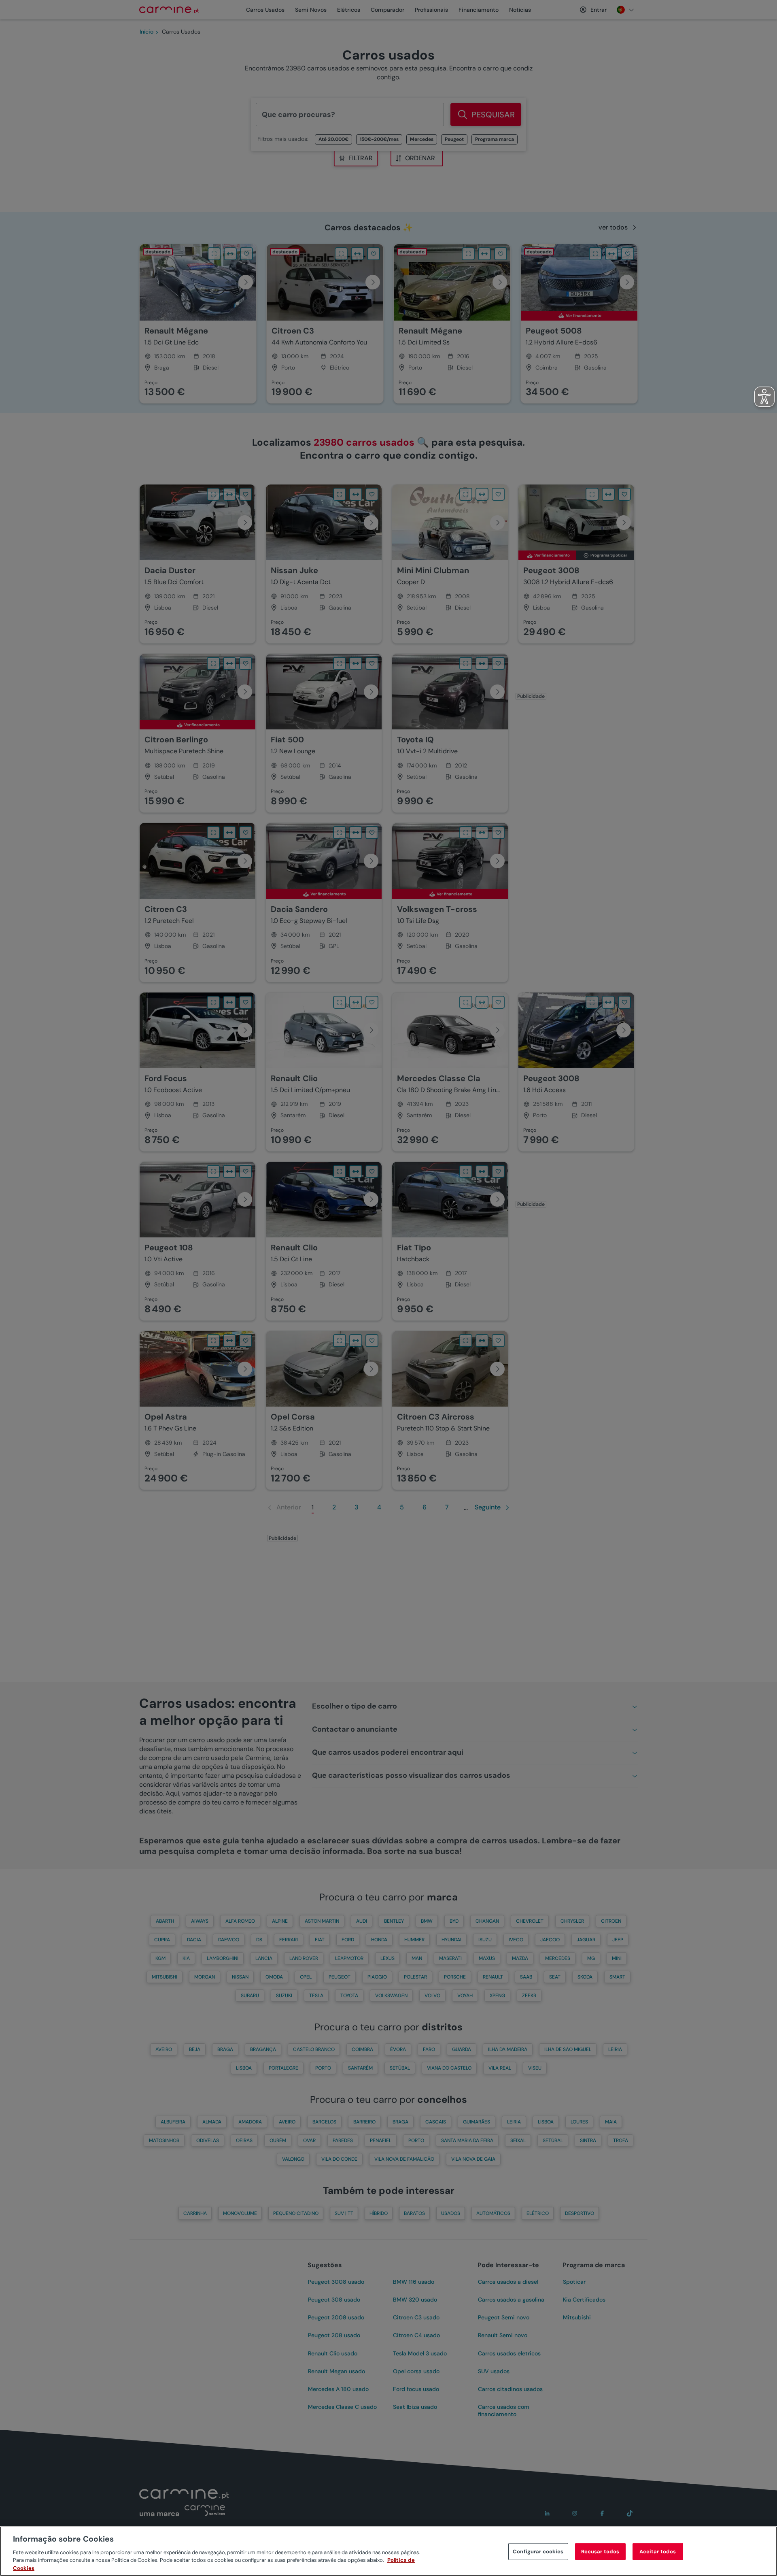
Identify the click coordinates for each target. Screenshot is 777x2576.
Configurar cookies (538, 2552)
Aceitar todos (658, 2552)
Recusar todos (600, 2552)
